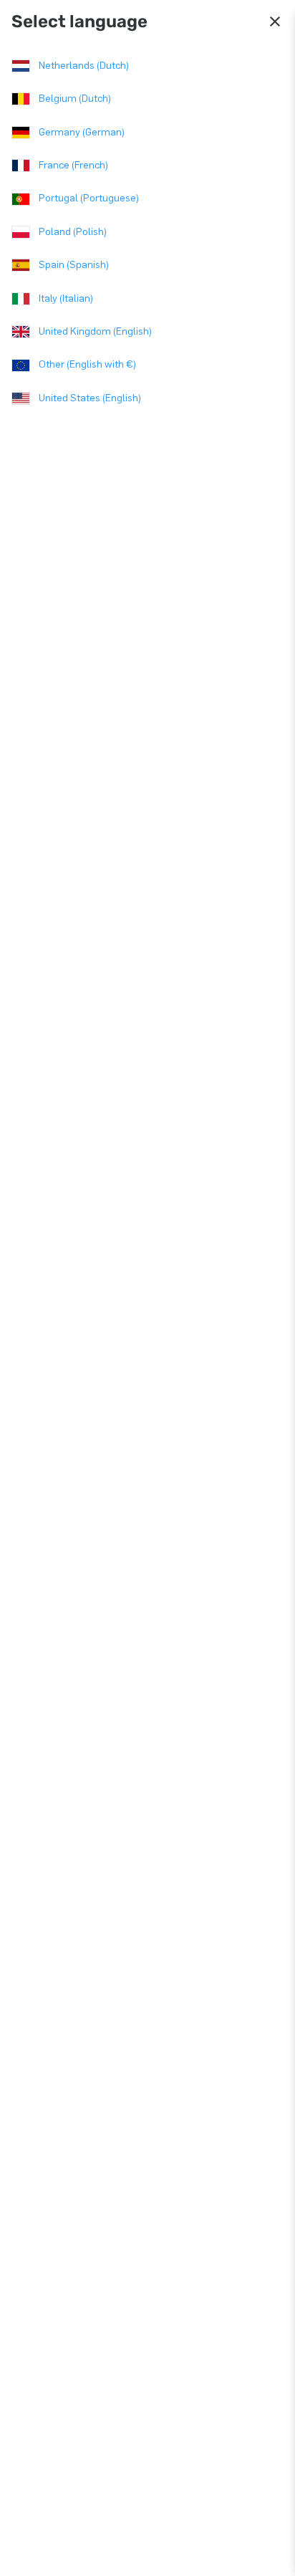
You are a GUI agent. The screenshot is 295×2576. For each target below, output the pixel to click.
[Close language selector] (275, 21)
